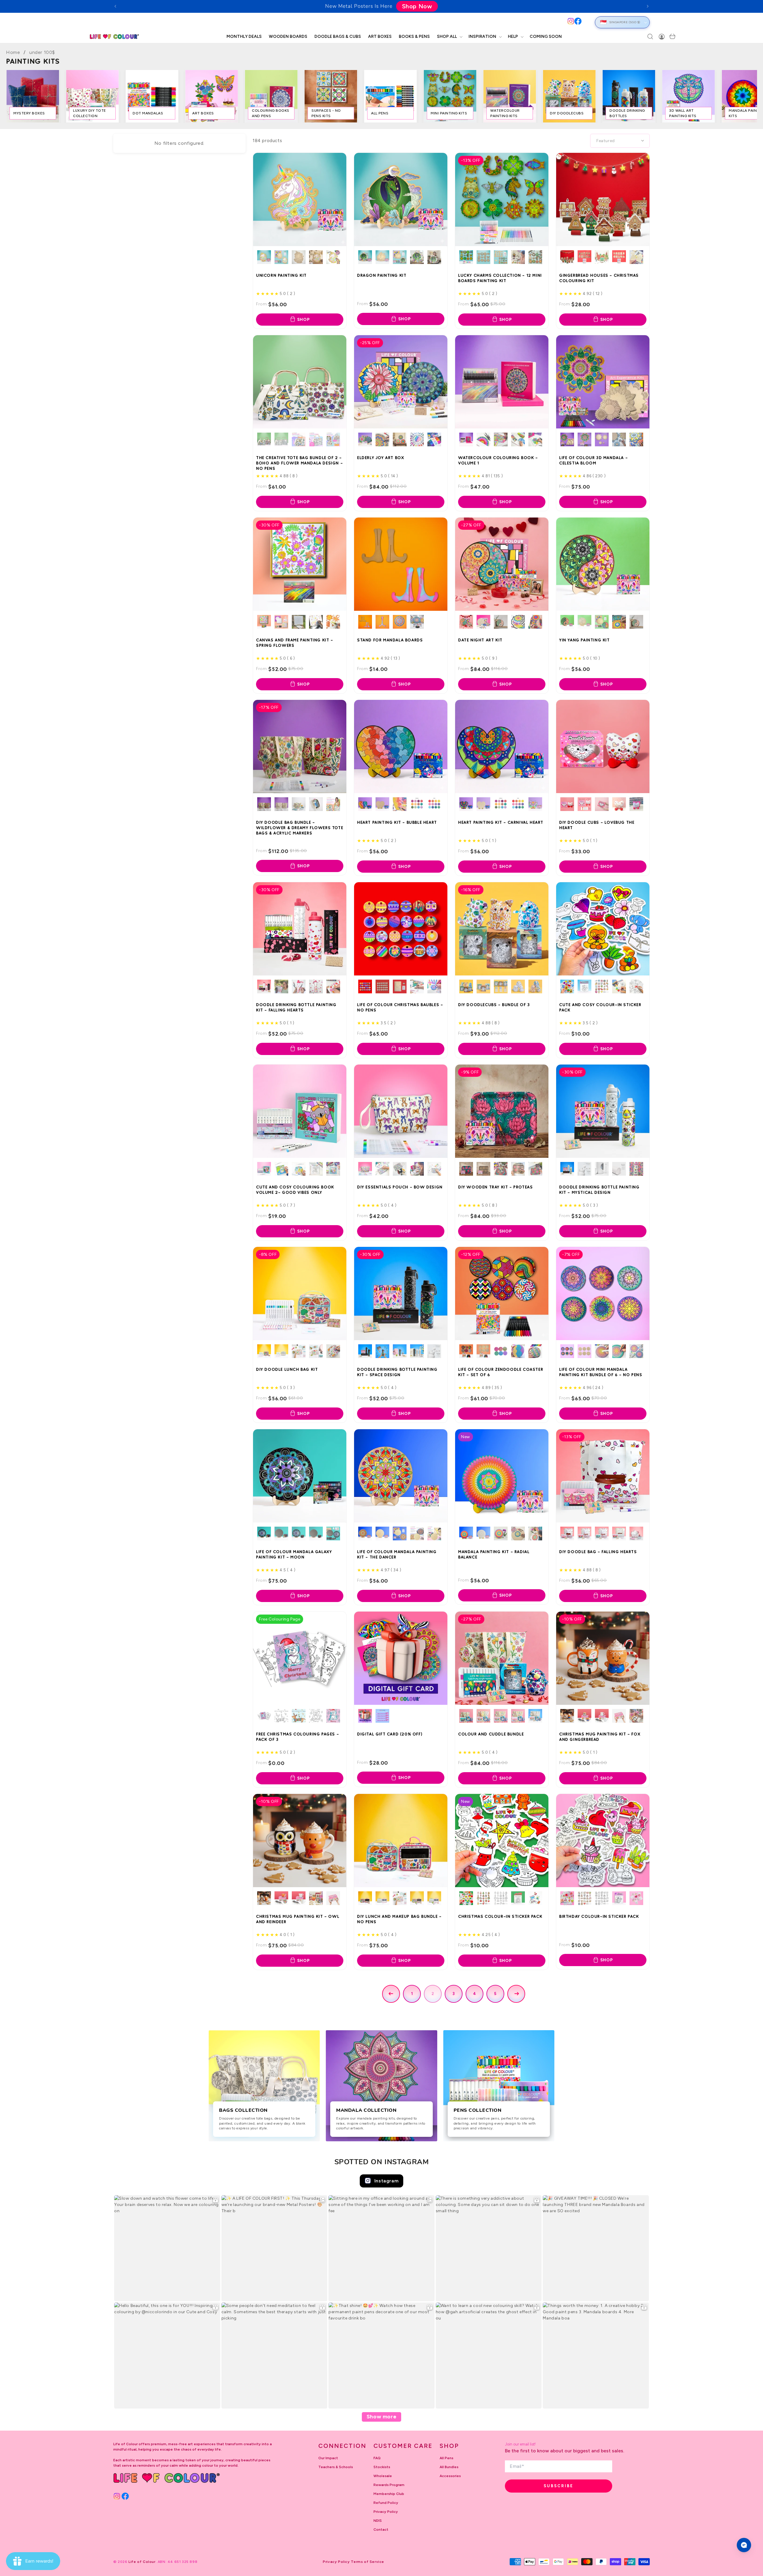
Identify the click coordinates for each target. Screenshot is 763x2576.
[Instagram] (571, 21)
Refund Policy (386, 2503)
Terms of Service (367, 2562)
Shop (304, 320)
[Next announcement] (648, 6)
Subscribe (559, 2486)
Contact (381, 2530)
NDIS (378, 2521)
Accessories (450, 2476)
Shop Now (414, 6)
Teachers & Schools (336, 2467)
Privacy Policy (386, 2512)
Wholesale (383, 2476)
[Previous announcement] (115, 6)
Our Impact (328, 2458)
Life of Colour (142, 2562)
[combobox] (345, 22)
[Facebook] (578, 21)
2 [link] (433, 1994)
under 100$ (42, 52)
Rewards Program (389, 2485)
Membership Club (389, 2494)
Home (13, 52)
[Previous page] (391, 1994)
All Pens (446, 2458)
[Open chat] (744, 2545)
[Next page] (516, 1994)
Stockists (382, 2467)
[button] (449, 37)
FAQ (377, 2458)
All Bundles (449, 2467)
